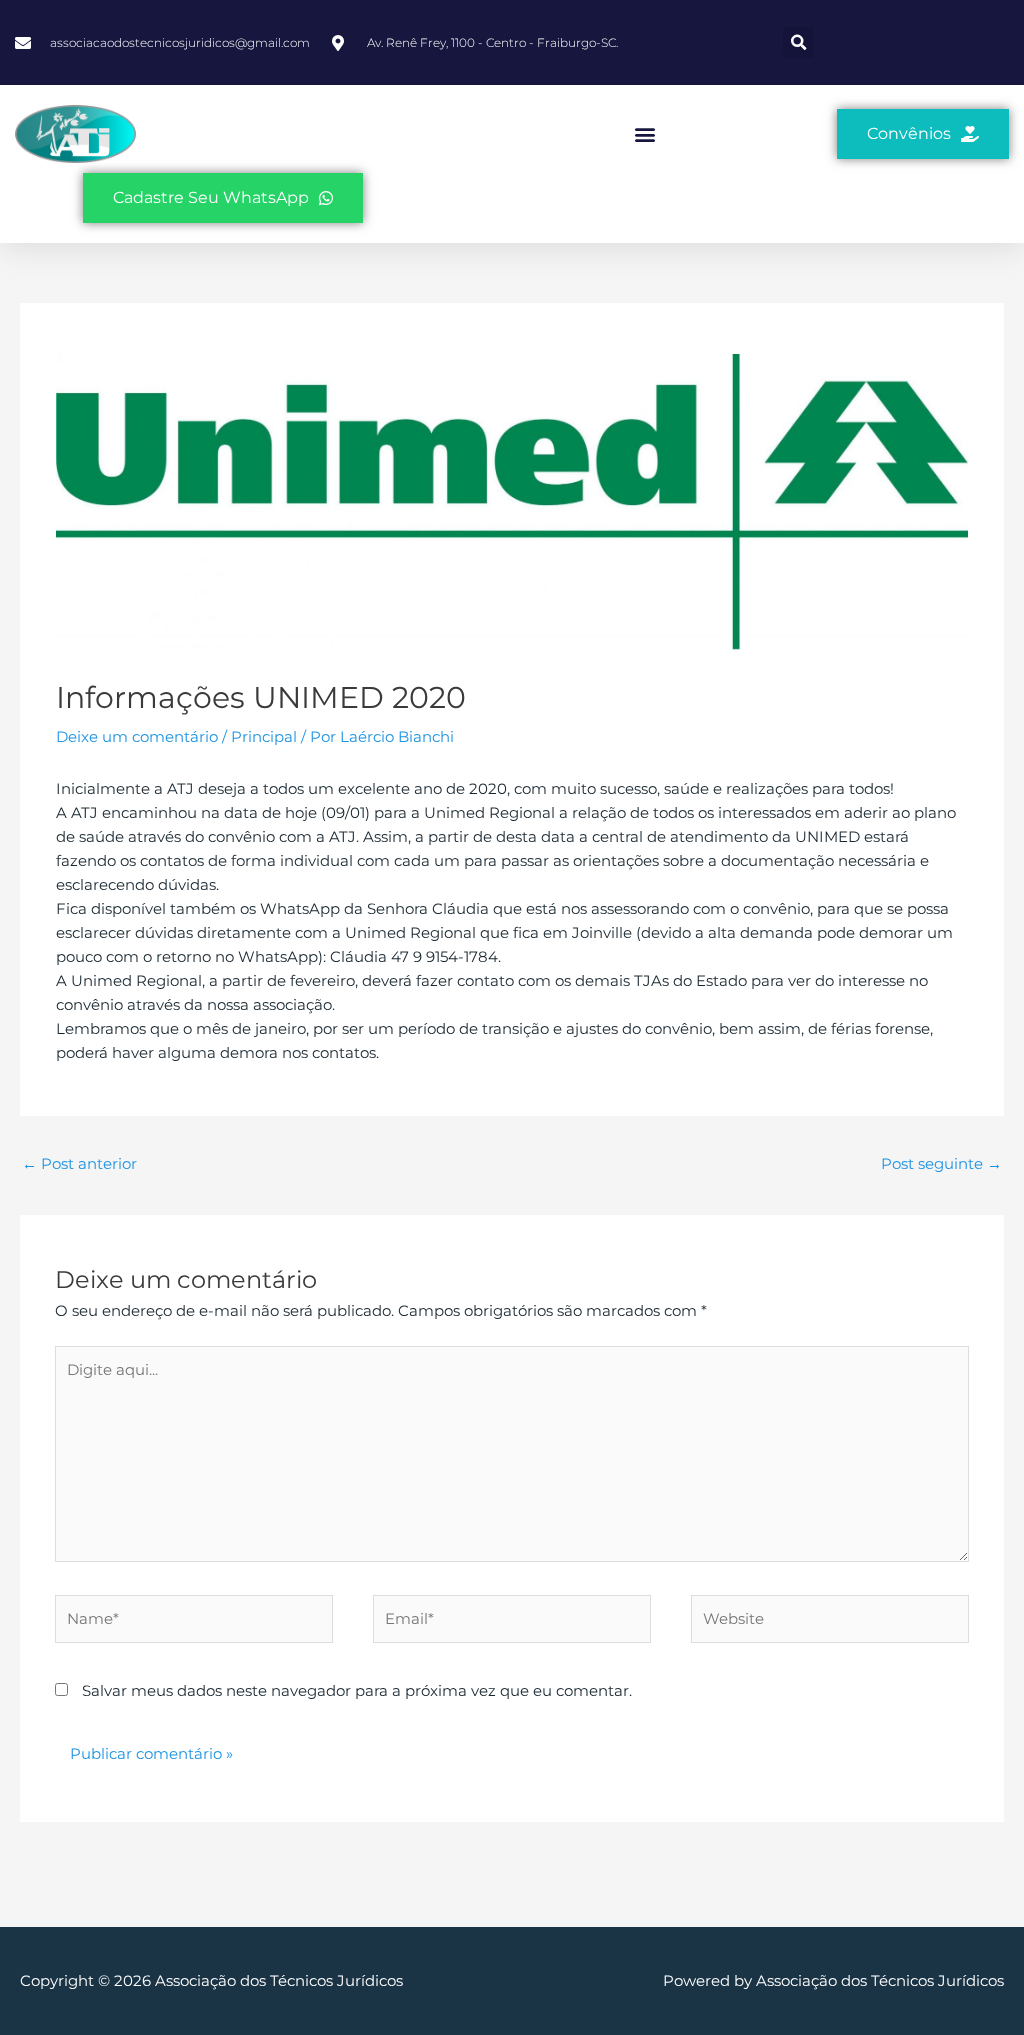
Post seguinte (941, 1163)
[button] (798, 42)
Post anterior (79, 1163)
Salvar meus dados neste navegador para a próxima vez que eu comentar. (357, 1690)
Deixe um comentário (137, 736)
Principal (264, 736)
